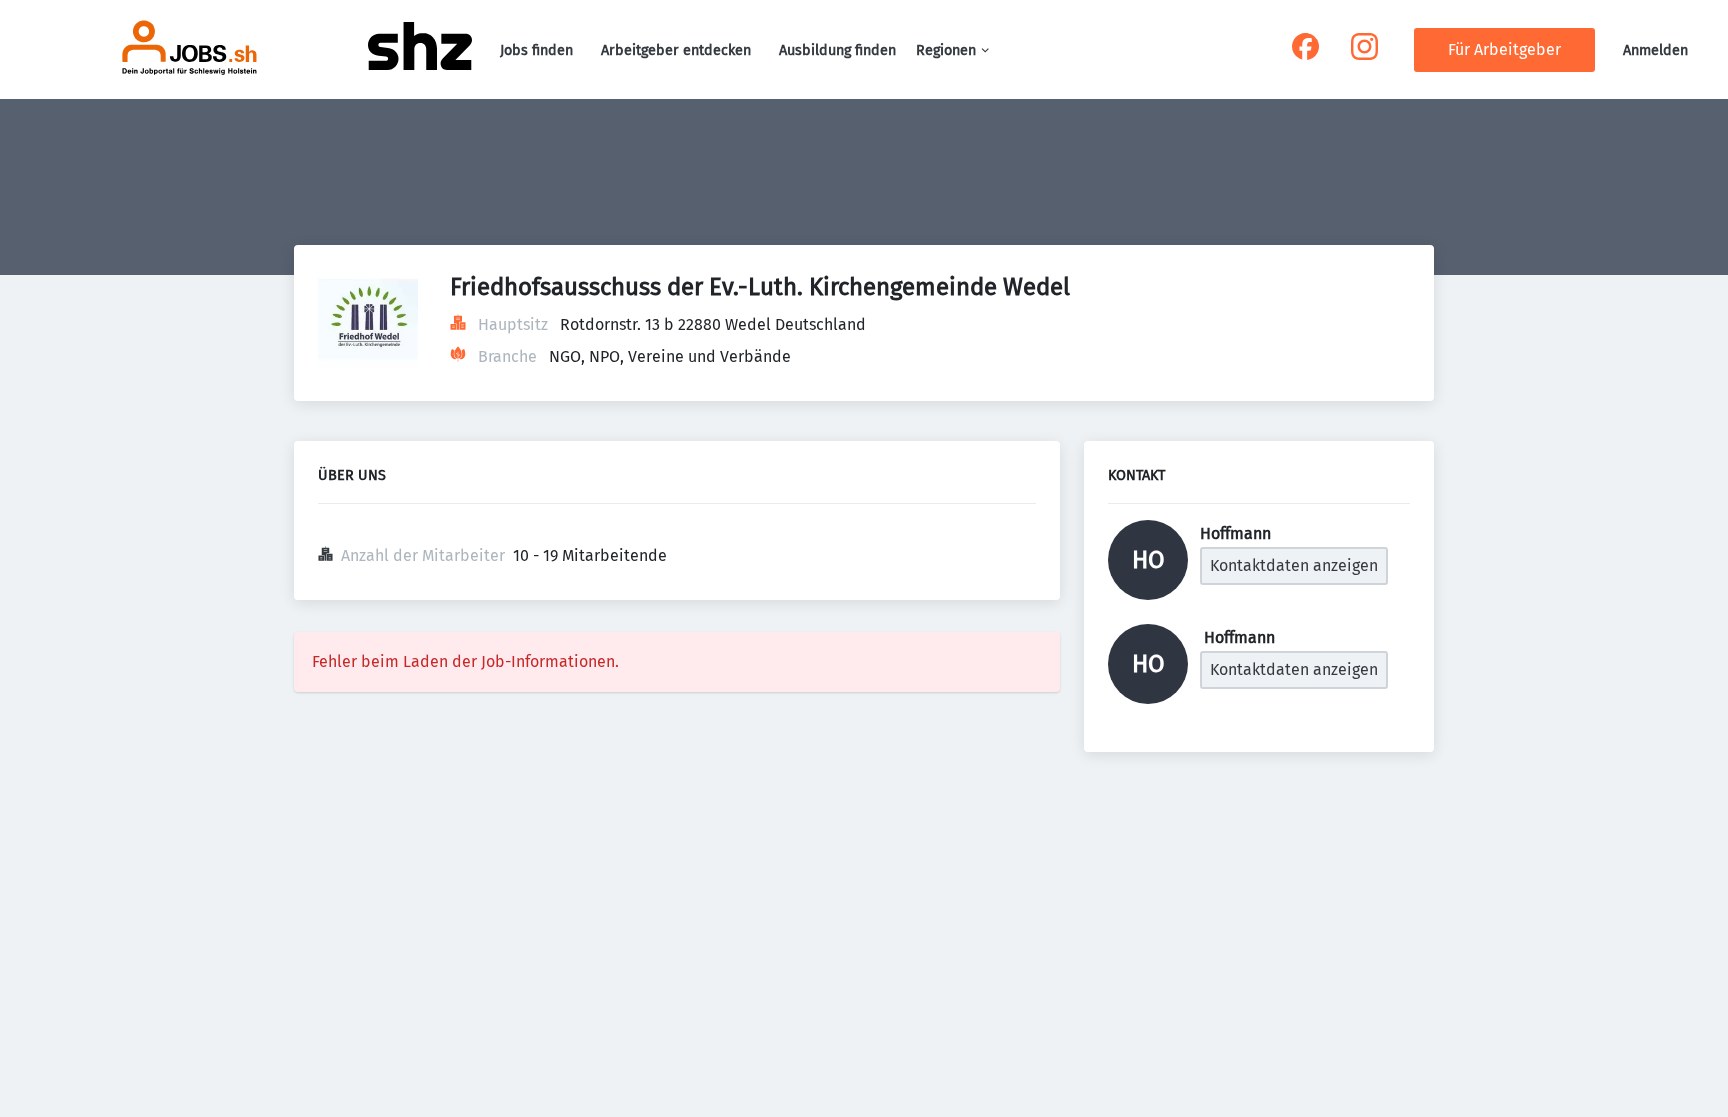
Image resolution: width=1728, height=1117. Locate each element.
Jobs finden (536, 50)
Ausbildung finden (837, 50)
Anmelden (1655, 50)
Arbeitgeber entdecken (676, 50)
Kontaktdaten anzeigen (1294, 565)
